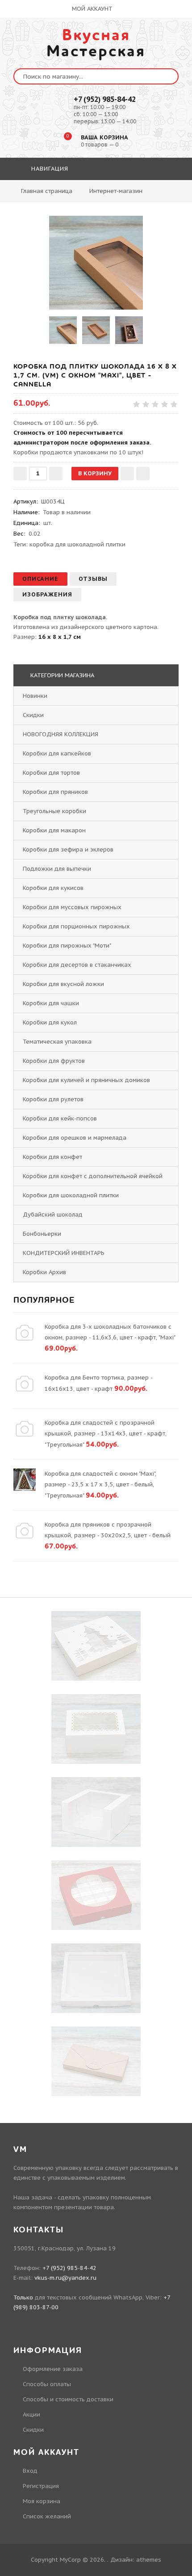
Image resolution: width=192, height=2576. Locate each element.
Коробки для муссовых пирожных (72, 907)
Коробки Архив (44, 1272)
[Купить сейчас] (143, 474)
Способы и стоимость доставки (68, 2399)
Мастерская (96, 43)
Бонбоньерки (42, 1234)
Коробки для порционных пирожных (76, 926)
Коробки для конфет (52, 1157)
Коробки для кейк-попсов (60, 1118)
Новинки (35, 696)
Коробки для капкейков (57, 753)
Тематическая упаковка (57, 1042)
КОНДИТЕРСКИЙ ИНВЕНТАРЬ (64, 1253)
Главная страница (47, 191)
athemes (149, 2560)
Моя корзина (42, 2501)
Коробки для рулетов (53, 1099)
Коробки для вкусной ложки (63, 984)
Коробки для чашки (51, 1003)
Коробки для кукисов (53, 888)
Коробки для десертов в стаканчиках (77, 965)
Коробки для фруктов (54, 1061)
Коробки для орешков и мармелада (75, 1138)
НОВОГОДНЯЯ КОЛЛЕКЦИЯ (61, 734)
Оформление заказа (53, 2369)
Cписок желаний (47, 2516)
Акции (31, 2414)
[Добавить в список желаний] (127, 474)
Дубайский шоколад (53, 1215)
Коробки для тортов (51, 773)
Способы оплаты (47, 2384)
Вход (30, 2471)
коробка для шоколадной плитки (77, 544)
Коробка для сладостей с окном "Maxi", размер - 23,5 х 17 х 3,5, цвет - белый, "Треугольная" (100, 1485)
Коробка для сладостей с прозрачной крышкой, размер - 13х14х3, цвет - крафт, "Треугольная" (106, 1434)
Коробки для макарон (54, 830)
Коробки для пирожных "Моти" (67, 946)
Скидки (33, 715)
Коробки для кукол (50, 1022)
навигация (49, 169)
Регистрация (41, 2486)
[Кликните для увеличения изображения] (96, 263)
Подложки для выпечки (57, 869)
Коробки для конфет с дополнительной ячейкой (93, 1176)
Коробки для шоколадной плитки (71, 1195)
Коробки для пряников (55, 792)
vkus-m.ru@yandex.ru (65, 2278)
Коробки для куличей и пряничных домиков (86, 1080)
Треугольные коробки (54, 811)
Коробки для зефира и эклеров (68, 850)
